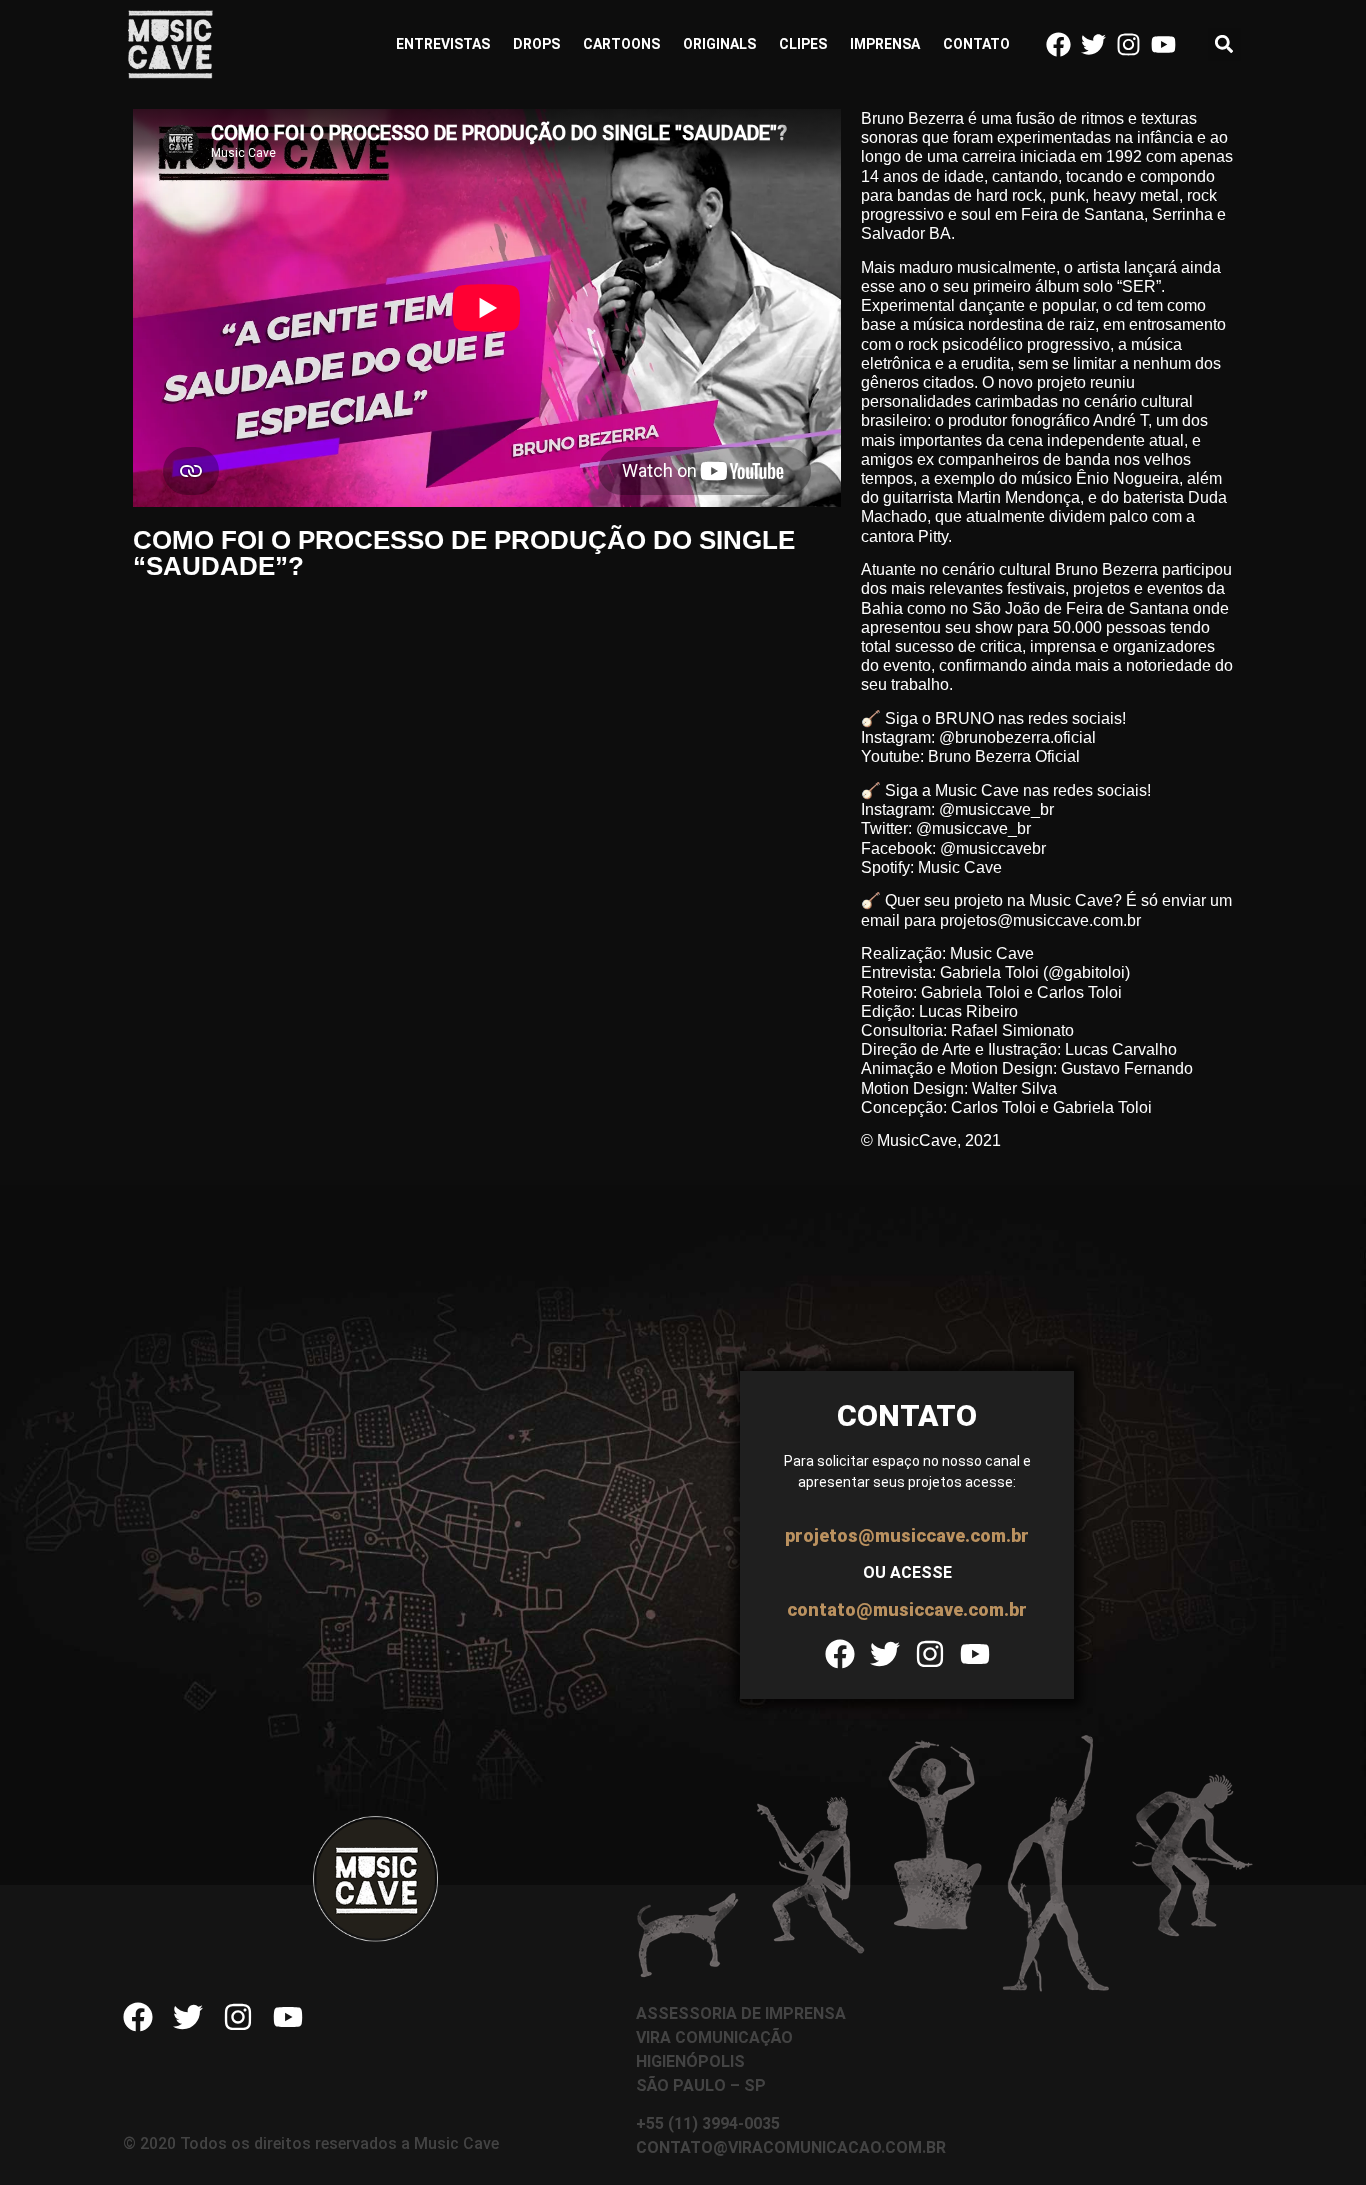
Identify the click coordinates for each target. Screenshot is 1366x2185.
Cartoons (621, 44)
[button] (1224, 44)
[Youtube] (1163, 44)
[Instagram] (1128, 44)
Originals (719, 44)
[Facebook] (1058, 44)
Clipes (803, 44)
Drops (536, 44)
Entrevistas (443, 44)
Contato (976, 44)
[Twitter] (1093, 44)
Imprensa (885, 44)
